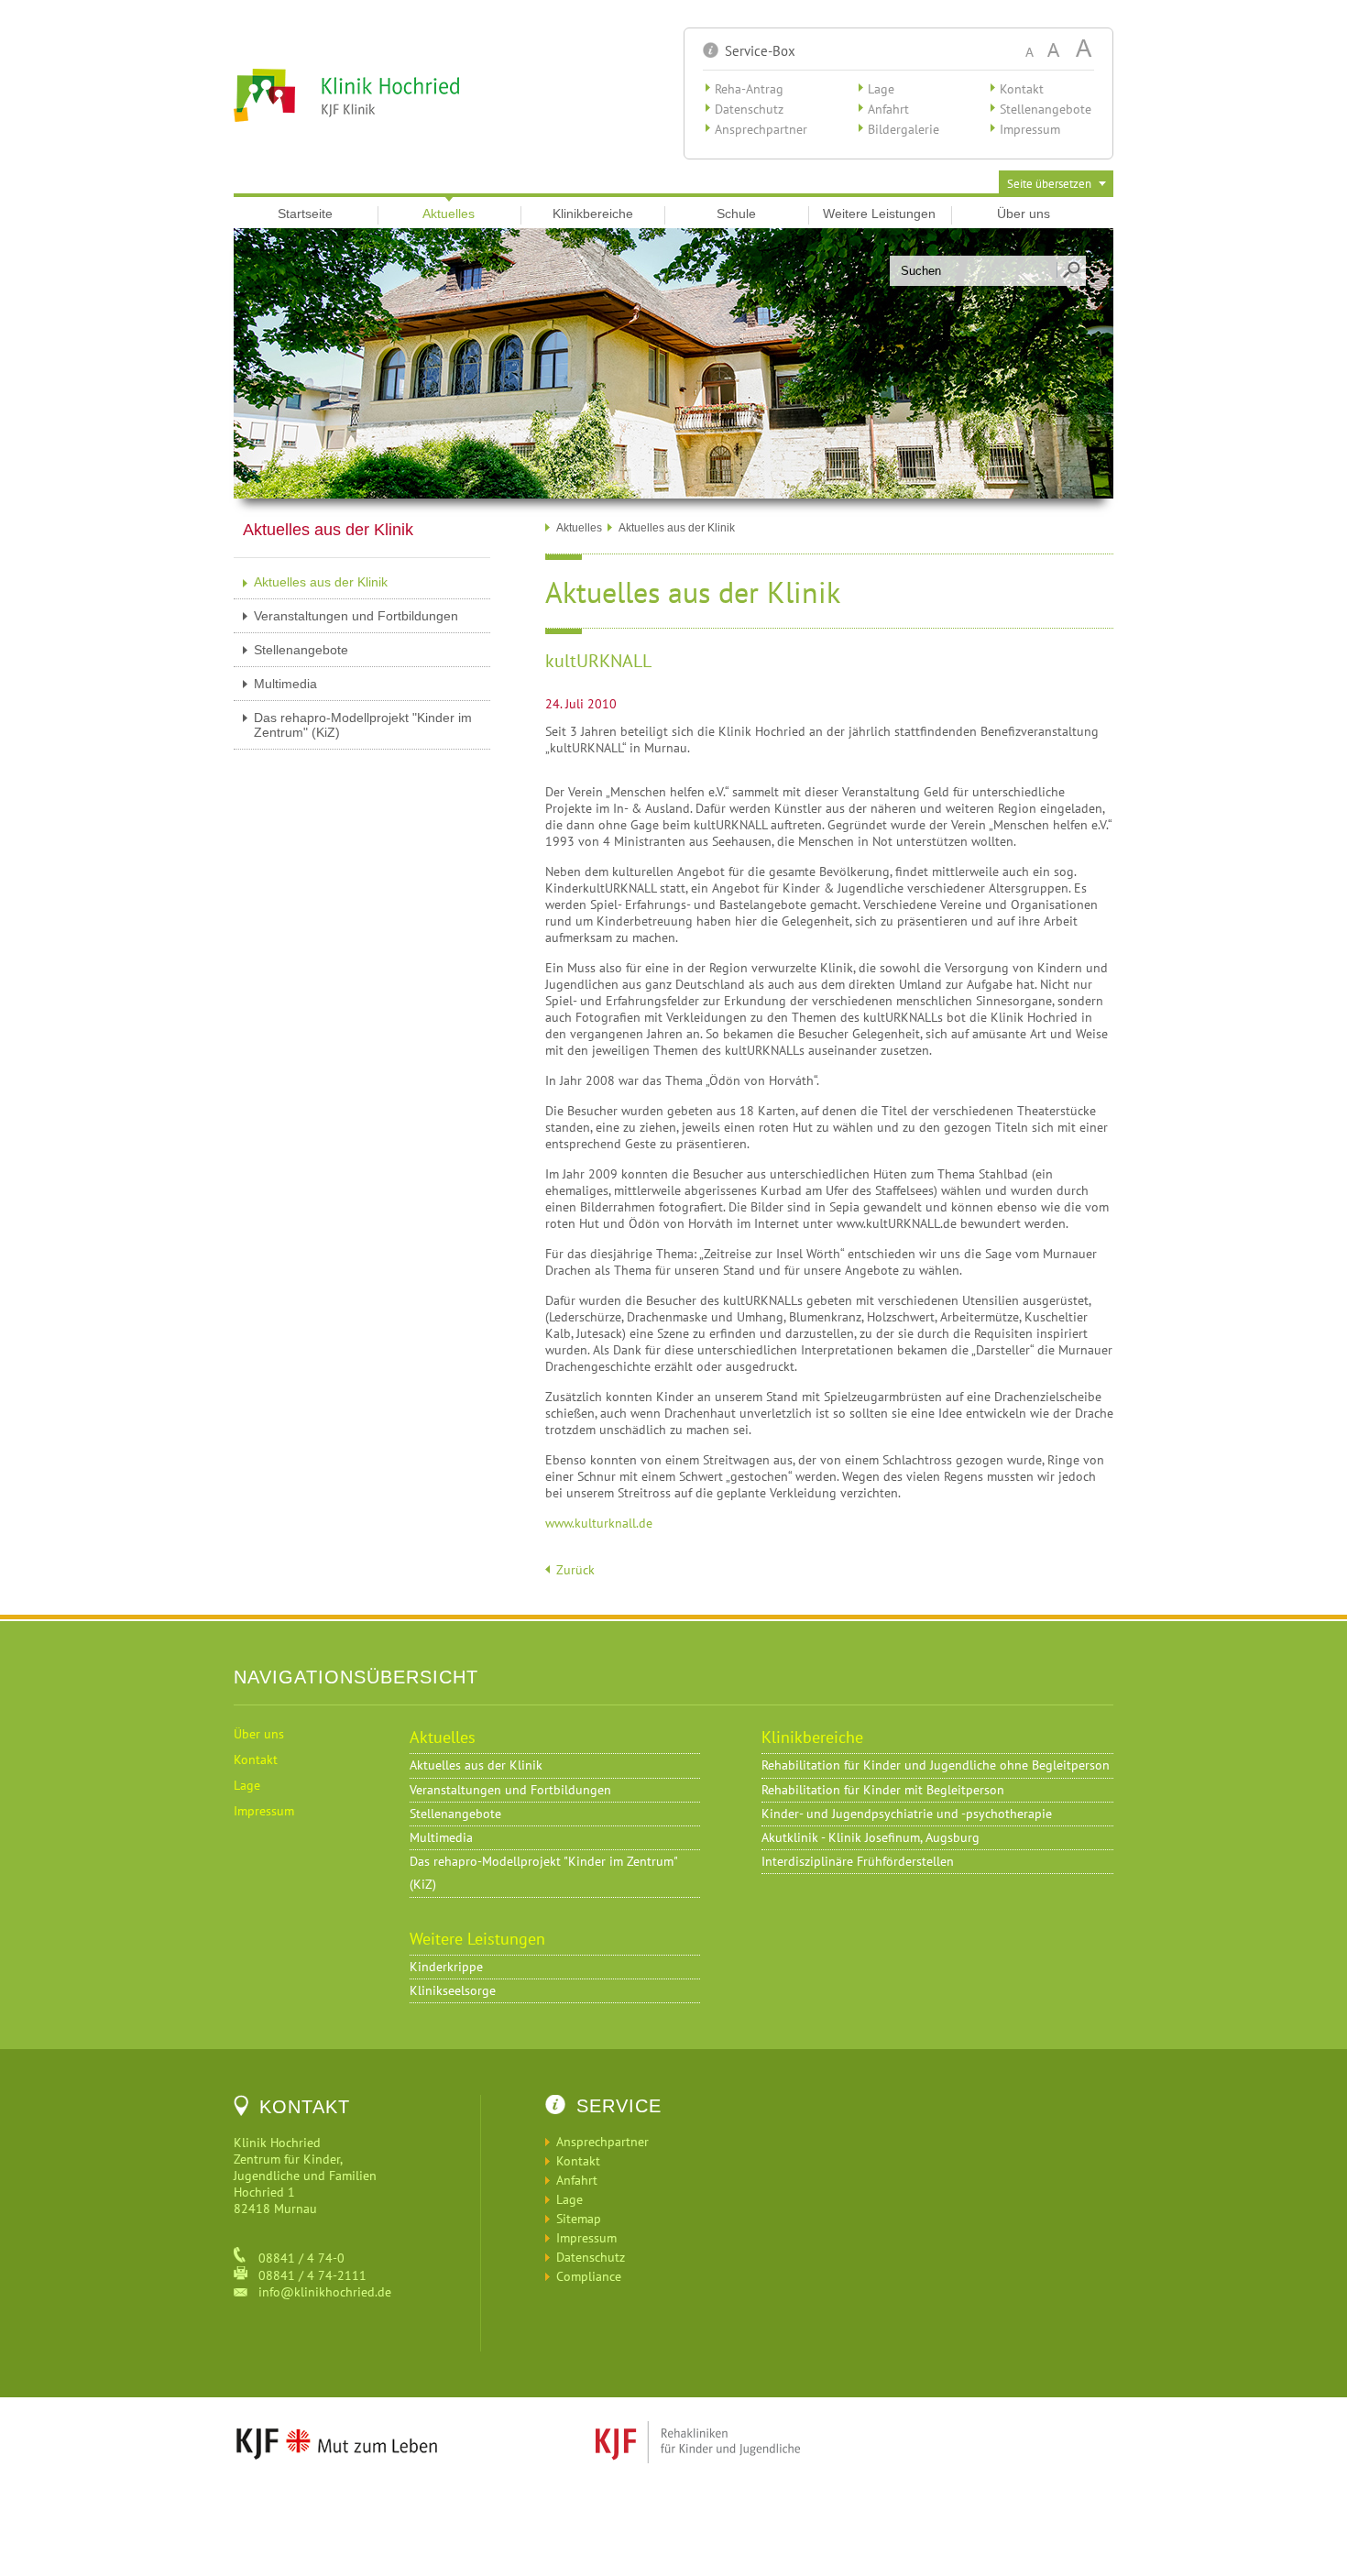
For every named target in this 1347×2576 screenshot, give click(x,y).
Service (619, 2106)
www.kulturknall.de (599, 1523)
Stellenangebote (1046, 109)
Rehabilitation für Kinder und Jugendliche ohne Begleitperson (936, 1765)
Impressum (1030, 129)
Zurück (575, 1570)
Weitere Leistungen (879, 214)
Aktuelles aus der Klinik (321, 582)
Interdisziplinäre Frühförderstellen (858, 1861)
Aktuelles (449, 214)
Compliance (589, 2276)
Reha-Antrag (749, 89)
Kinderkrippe (446, 1967)
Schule (736, 214)
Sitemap (579, 2219)
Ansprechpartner (761, 129)
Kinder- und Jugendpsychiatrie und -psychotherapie (907, 1814)
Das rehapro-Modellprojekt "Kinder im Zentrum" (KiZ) (363, 725)
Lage (881, 89)
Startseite (305, 214)
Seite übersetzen (1049, 184)
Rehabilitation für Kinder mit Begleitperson (883, 1790)
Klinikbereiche (593, 214)
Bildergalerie (903, 129)
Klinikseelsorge (453, 1990)
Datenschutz (749, 109)
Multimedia (285, 684)
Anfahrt (888, 109)
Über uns (1024, 214)
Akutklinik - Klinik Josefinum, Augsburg (871, 1837)
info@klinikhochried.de (319, 2292)
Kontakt (1022, 89)
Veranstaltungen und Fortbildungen (356, 616)
